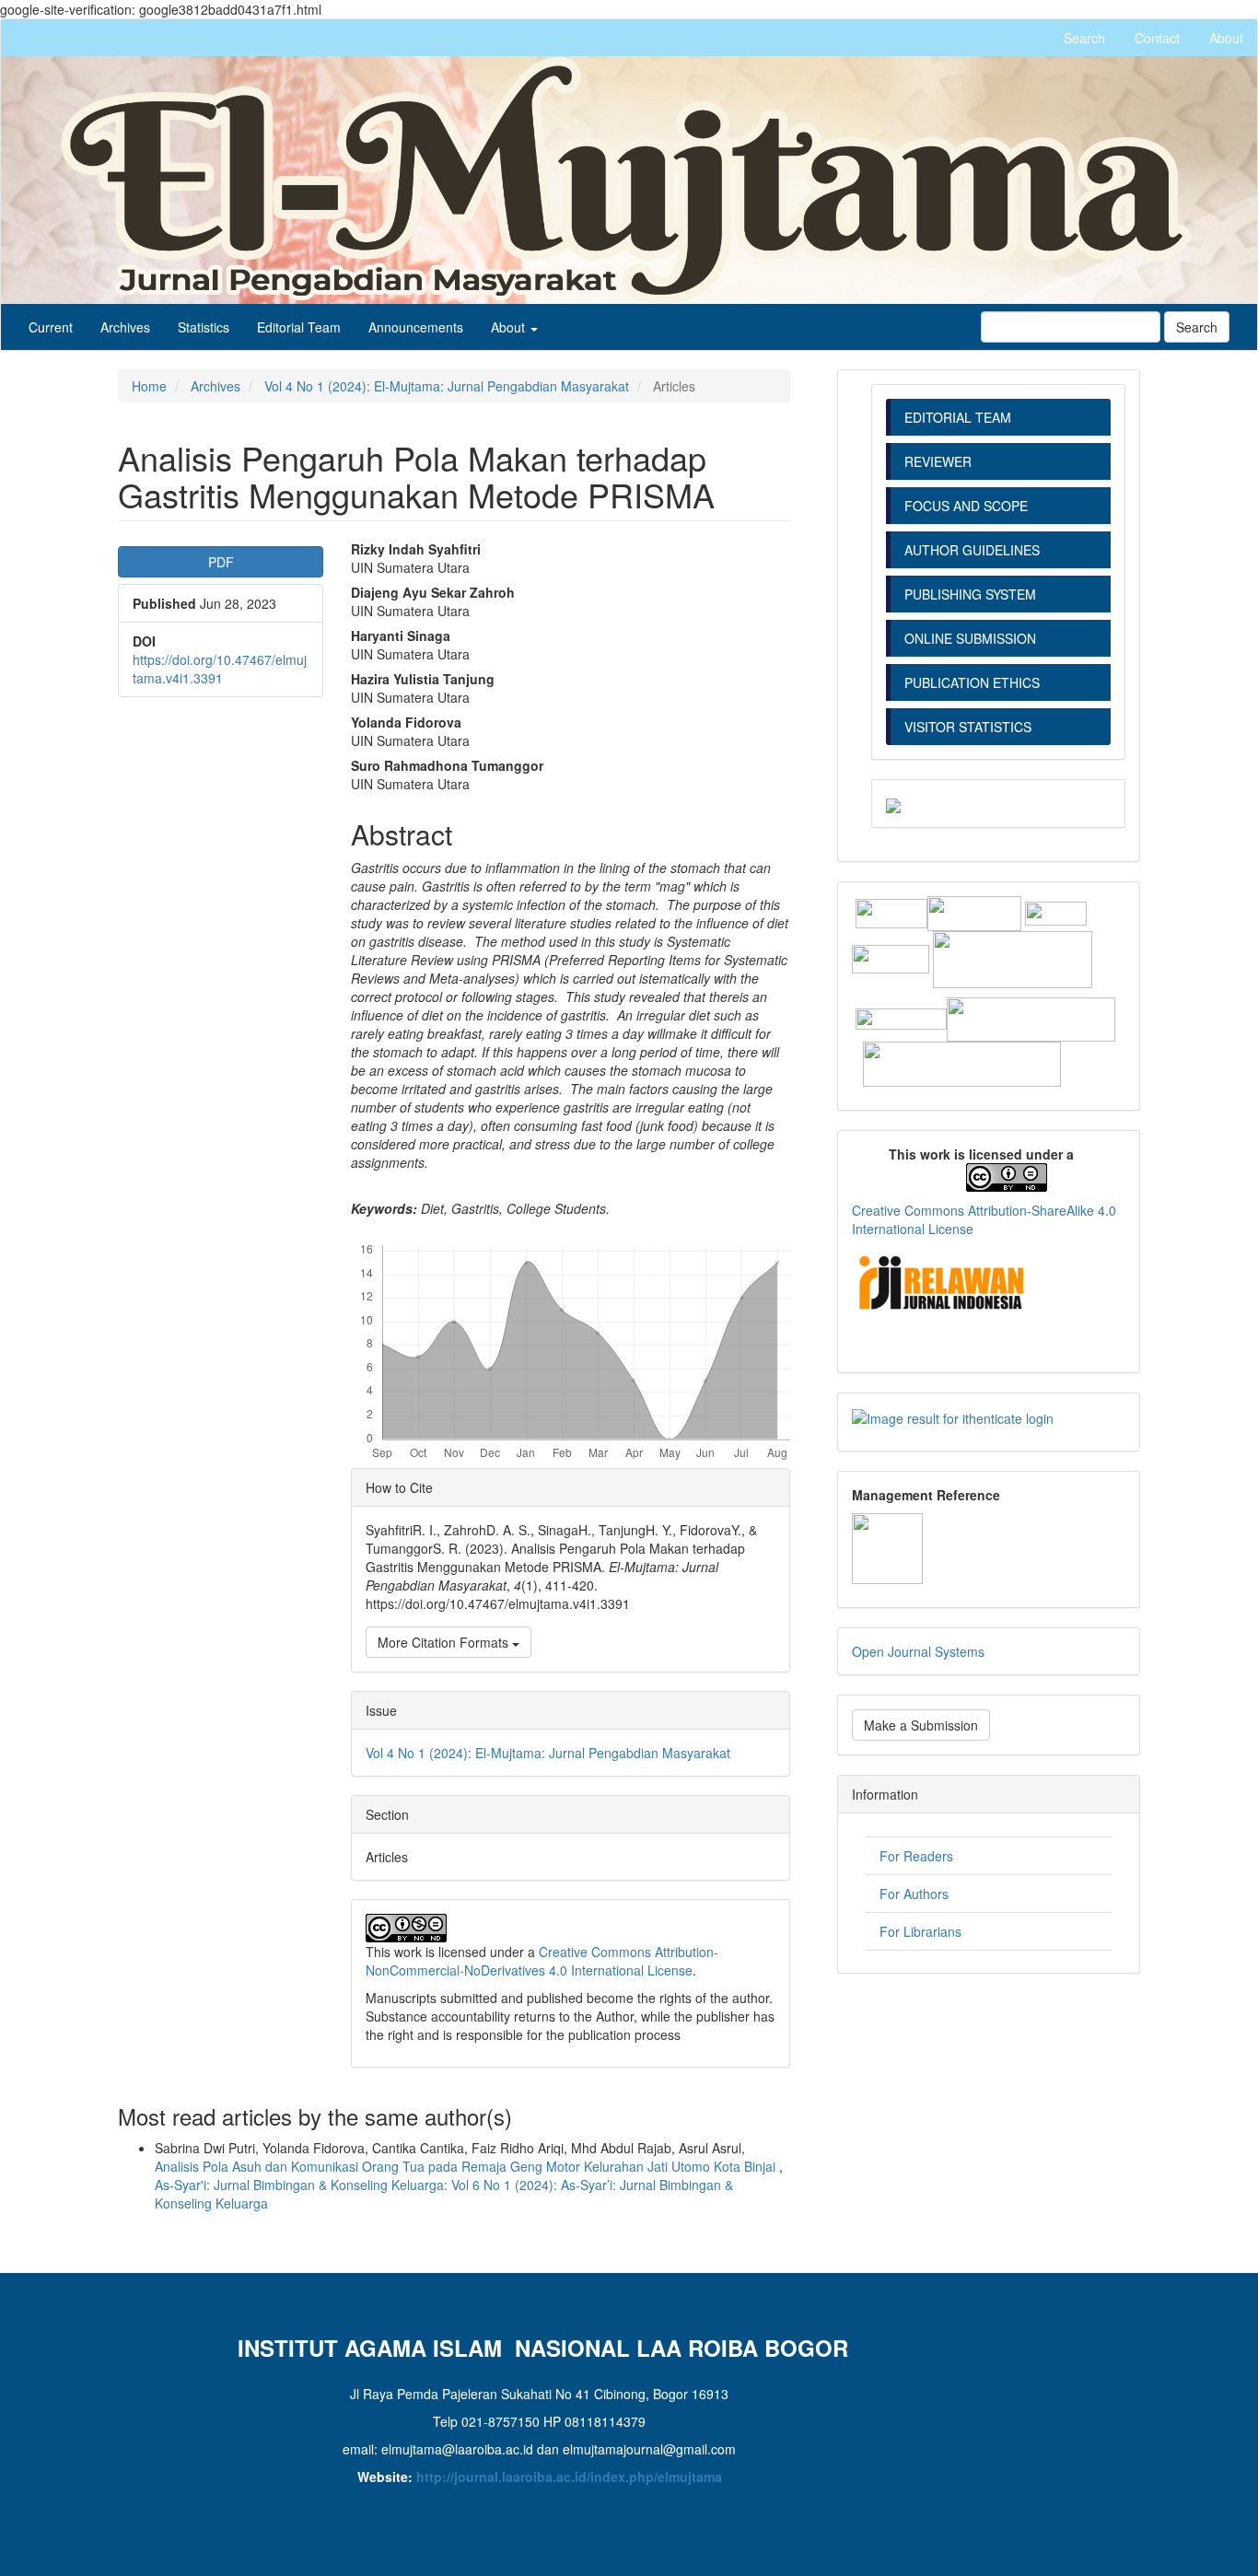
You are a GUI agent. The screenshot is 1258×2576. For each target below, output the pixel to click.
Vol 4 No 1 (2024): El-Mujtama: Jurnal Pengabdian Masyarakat (447, 386)
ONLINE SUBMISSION (970, 638)
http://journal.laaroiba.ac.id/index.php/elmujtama (569, 2477)
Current (51, 327)
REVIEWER (938, 461)
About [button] (510, 327)
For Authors (914, 1894)
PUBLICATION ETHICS (972, 682)
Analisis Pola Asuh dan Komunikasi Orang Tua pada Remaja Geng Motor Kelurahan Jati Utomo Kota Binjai (467, 2166)
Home (149, 386)
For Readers (916, 1856)
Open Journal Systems (918, 1651)
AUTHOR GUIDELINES (972, 550)
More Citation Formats (445, 1642)
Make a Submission (921, 1725)
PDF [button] (221, 562)
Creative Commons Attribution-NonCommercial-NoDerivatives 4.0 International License (542, 1961)
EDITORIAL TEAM (958, 417)
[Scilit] (892, 957)
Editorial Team (299, 327)
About (1226, 38)
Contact (1157, 38)
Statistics (204, 327)
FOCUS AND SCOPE (966, 506)
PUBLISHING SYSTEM (972, 594)
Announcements (416, 327)
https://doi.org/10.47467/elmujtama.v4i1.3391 (220, 669)
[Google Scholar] (1056, 911)
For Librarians (920, 1931)
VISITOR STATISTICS (968, 727)
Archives (125, 327)
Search (1084, 38)
